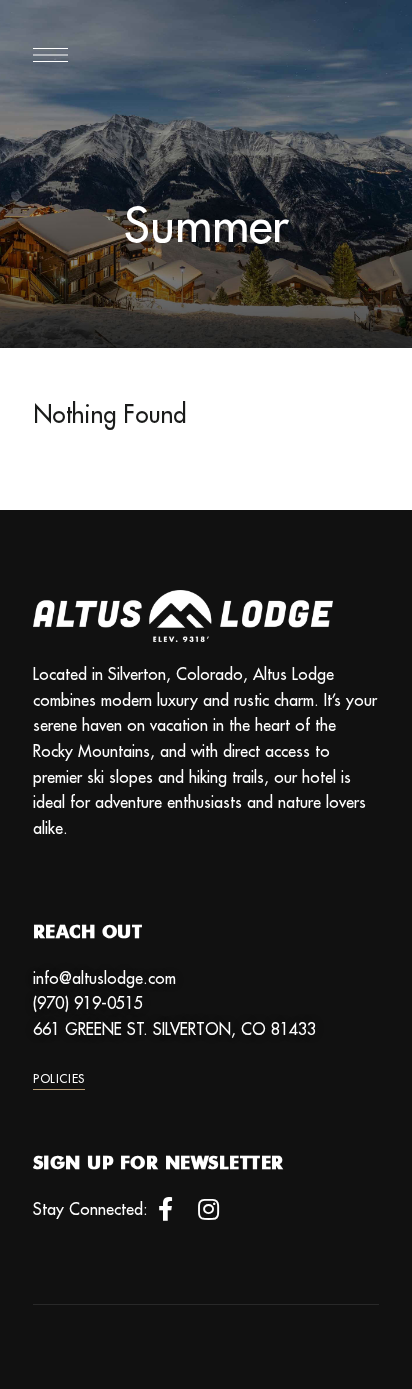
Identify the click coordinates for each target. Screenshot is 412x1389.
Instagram (208, 1209)
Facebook (165, 1209)
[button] (59, 1079)
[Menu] (50, 55)
